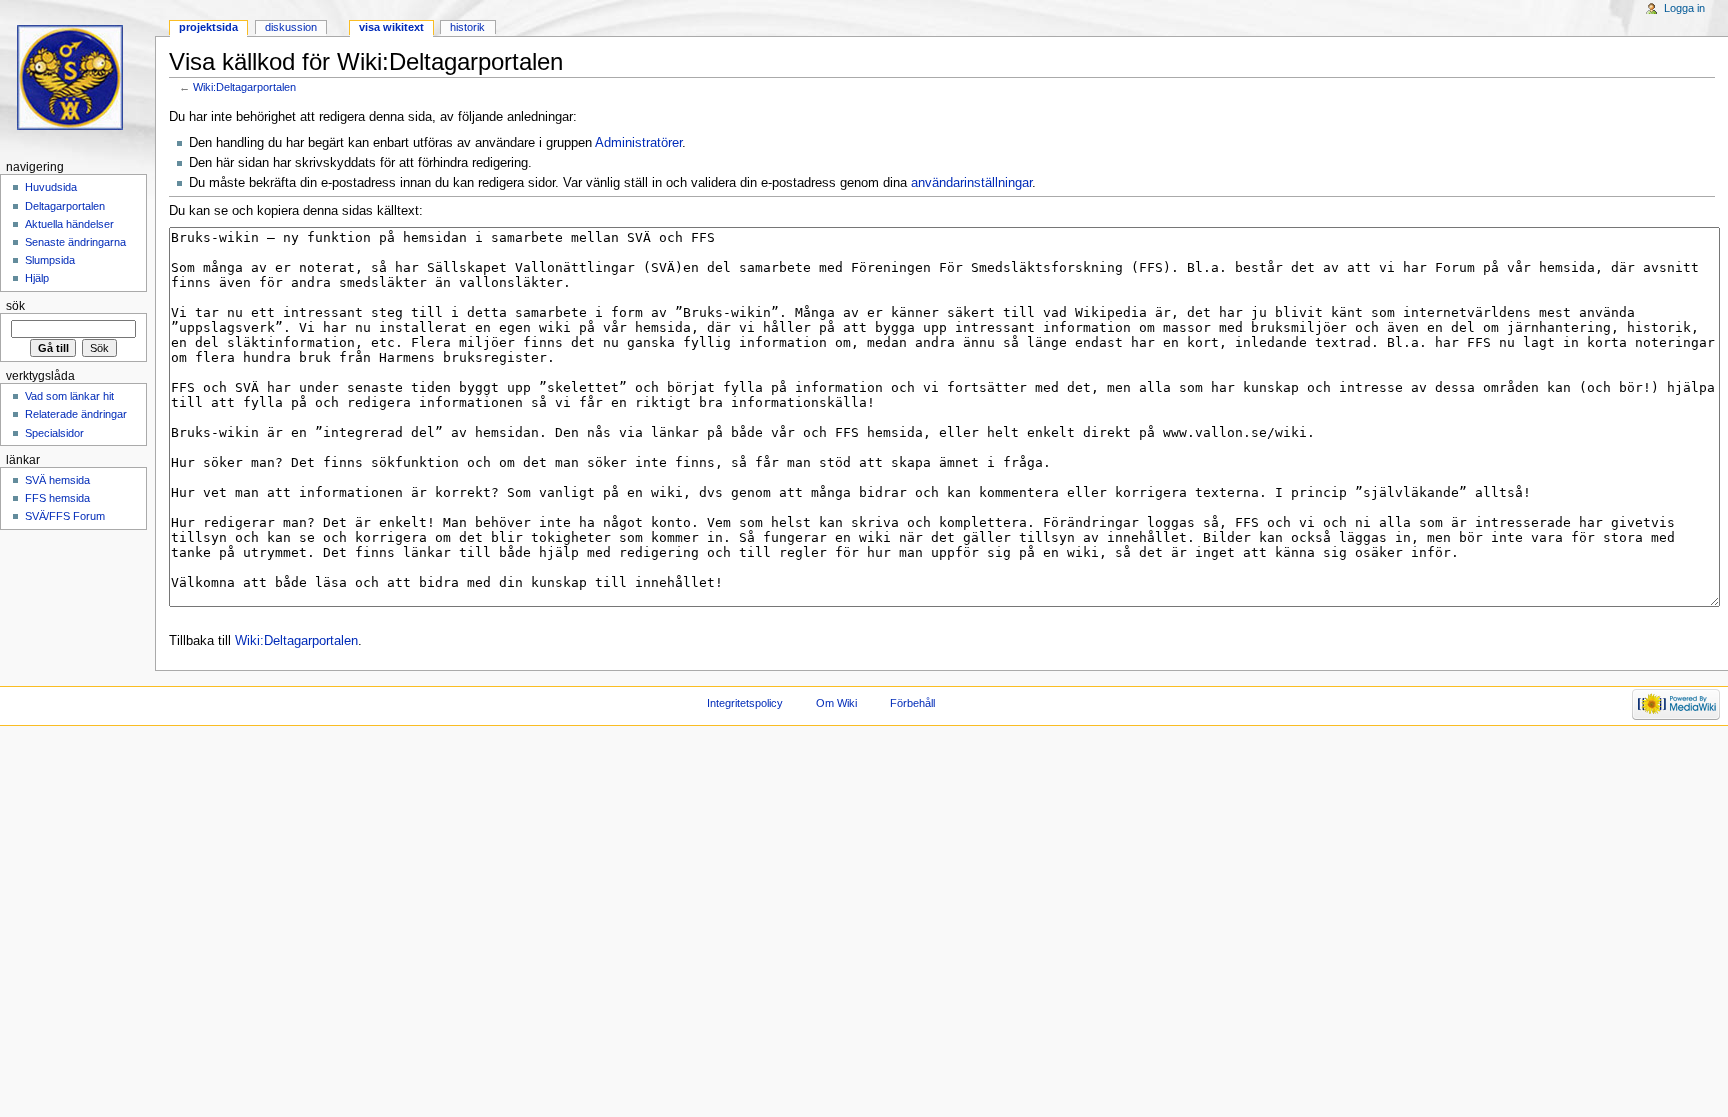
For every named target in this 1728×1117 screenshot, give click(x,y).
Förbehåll (912, 703)
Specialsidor (54, 433)
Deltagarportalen (65, 206)
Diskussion (291, 27)
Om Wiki (836, 703)
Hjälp (37, 278)
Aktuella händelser (69, 224)
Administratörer (638, 143)
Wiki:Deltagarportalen (244, 87)
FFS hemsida (57, 498)
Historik (467, 27)
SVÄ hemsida (57, 480)
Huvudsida (51, 187)
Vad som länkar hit (69, 396)
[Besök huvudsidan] (77, 77)
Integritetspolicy (745, 703)
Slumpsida (50, 260)
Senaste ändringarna (75, 242)
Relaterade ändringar (76, 414)
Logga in (1684, 8)
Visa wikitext (391, 27)
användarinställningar (971, 183)
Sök (15, 306)
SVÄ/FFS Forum (65, 516)
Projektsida (208, 27)
